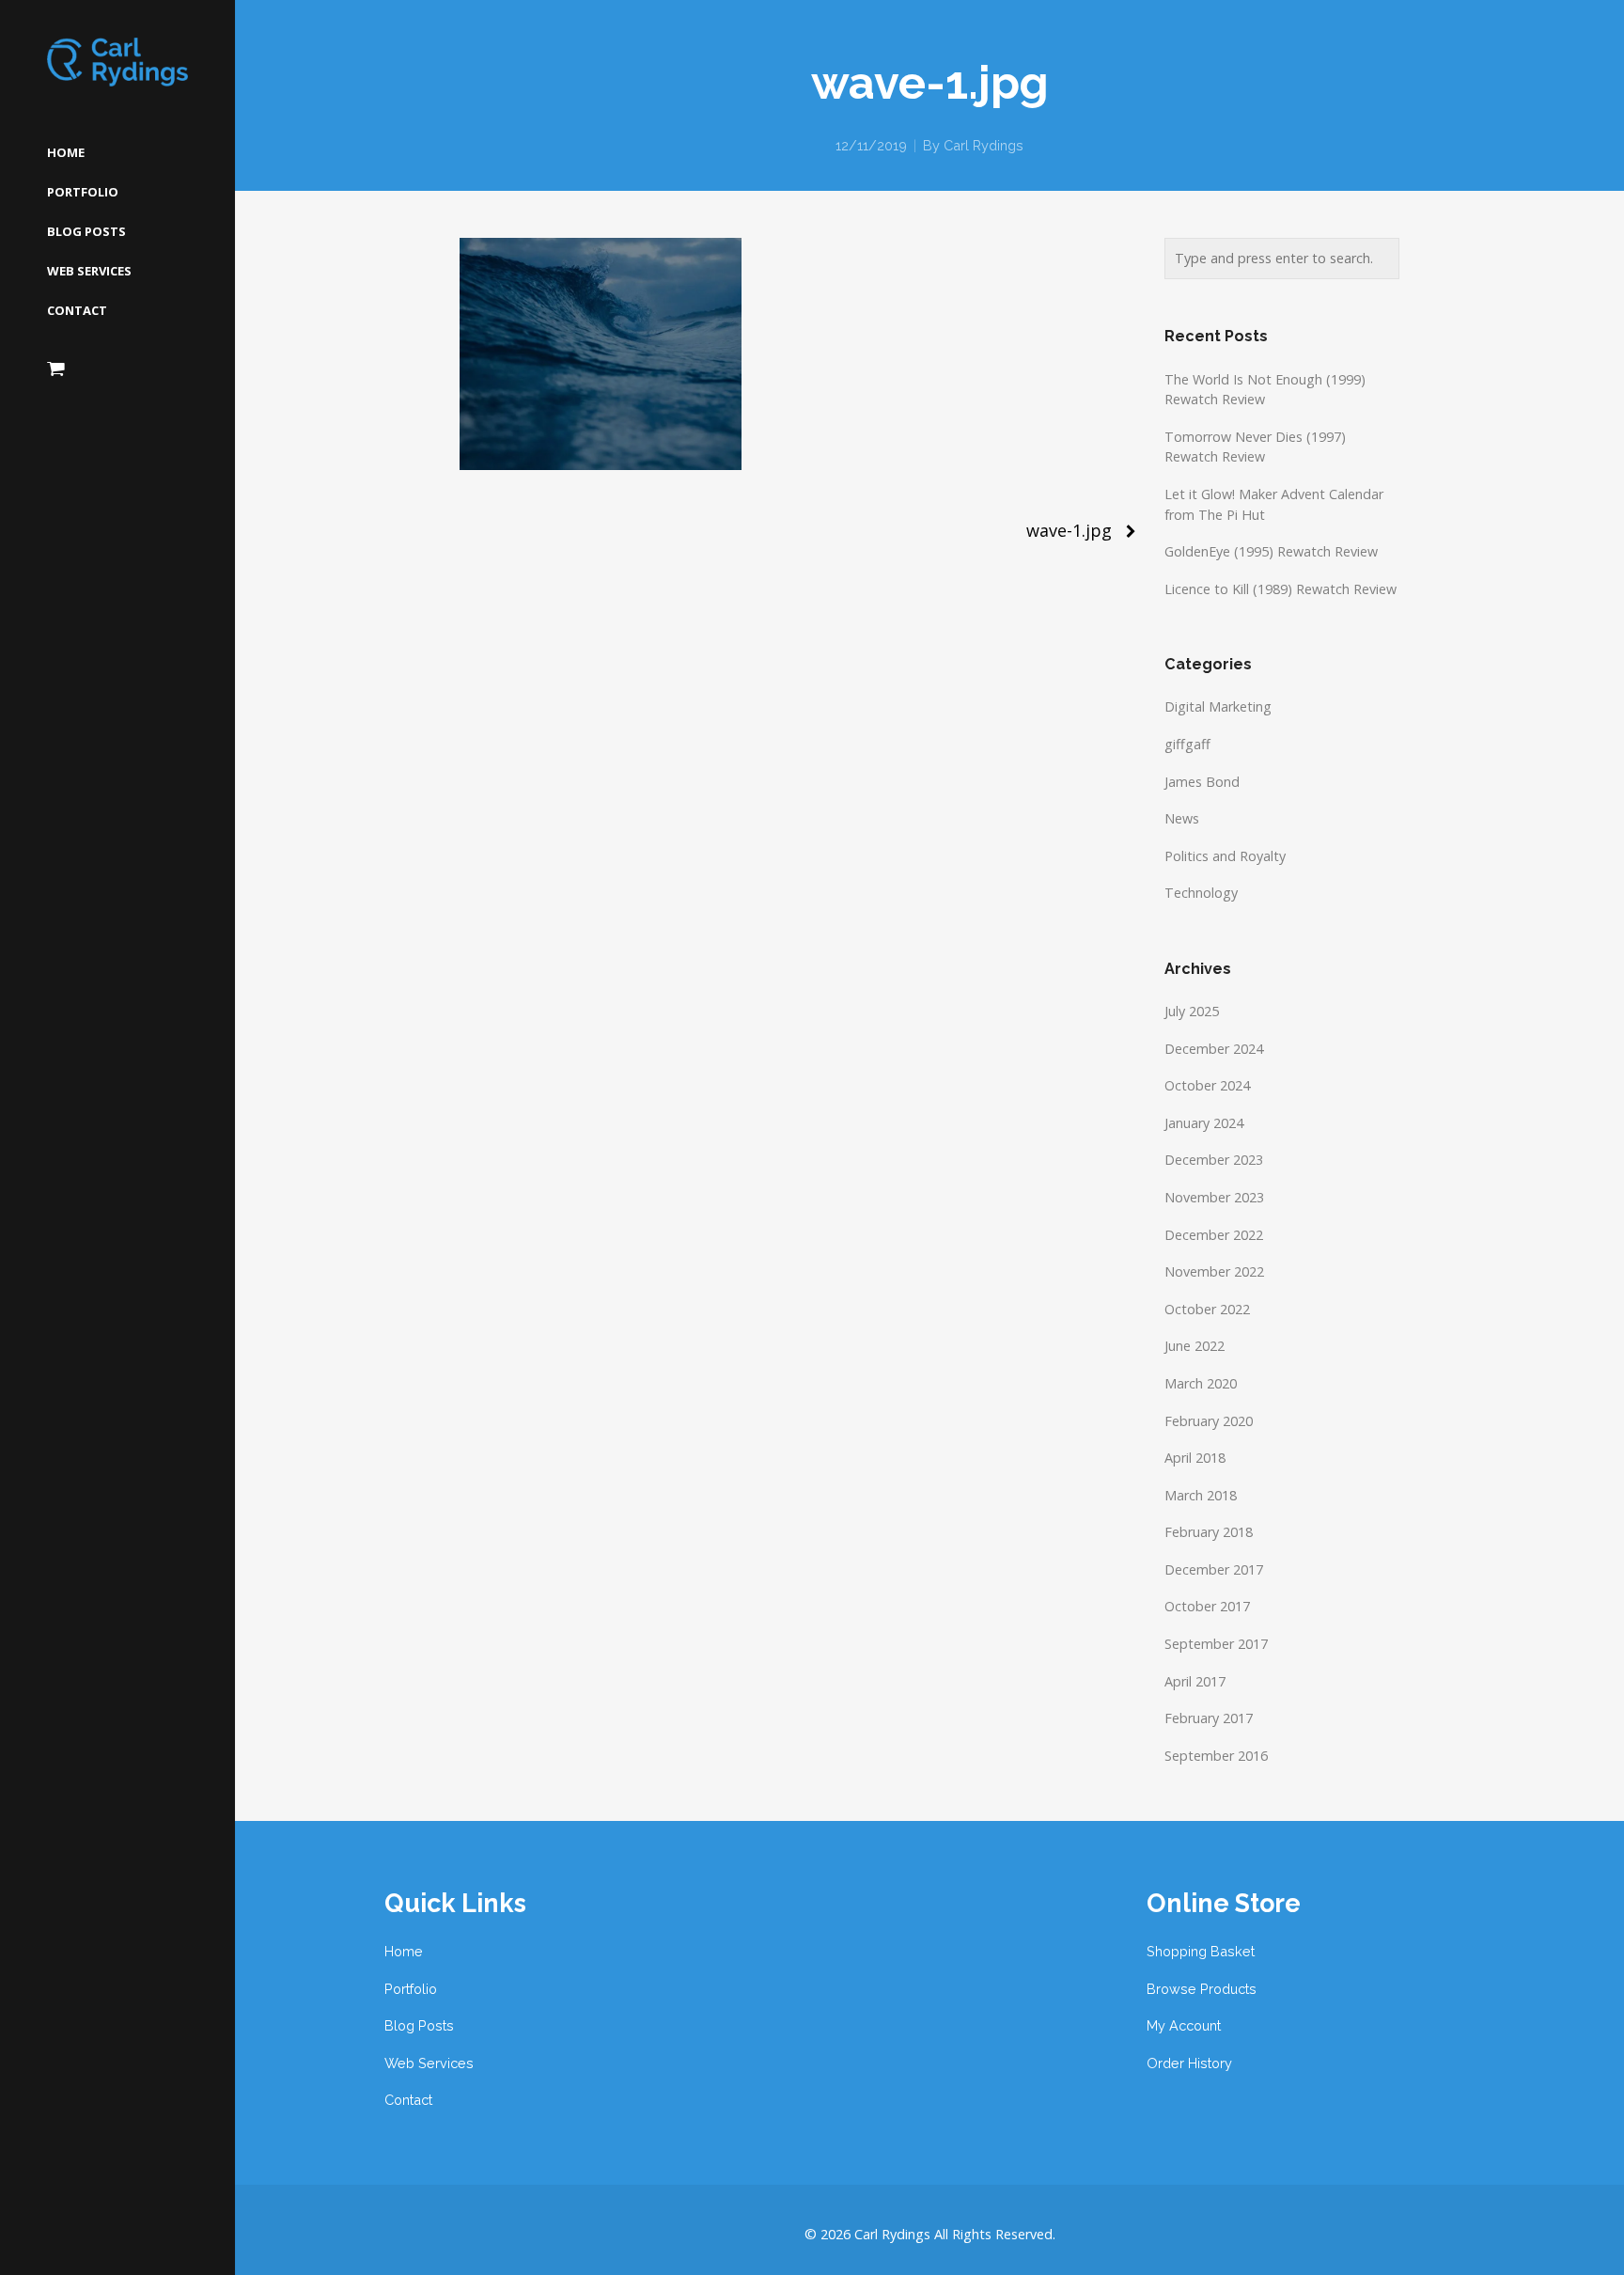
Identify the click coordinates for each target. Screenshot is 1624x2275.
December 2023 (1214, 1160)
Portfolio (411, 1989)
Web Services (429, 2063)
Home (404, 1951)
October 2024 (1207, 1085)
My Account (1184, 2025)
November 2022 (1214, 1271)
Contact (408, 2100)
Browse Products (1202, 1989)
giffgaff (1187, 744)
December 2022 (1214, 1235)
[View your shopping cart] (56, 369)
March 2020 (1201, 1383)
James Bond (1202, 782)
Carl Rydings (984, 145)
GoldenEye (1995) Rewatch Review (1271, 551)
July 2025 (1192, 1011)
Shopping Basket (1201, 1951)
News (1182, 818)
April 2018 (1195, 1458)
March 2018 (1201, 1495)
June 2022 (1195, 1346)
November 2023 (1214, 1197)
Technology (1201, 893)
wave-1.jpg (1069, 530)
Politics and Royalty (1225, 856)
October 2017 (1207, 1606)
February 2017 (1209, 1718)
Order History (1189, 2063)
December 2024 (1214, 1049)
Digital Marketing (1218, 706)
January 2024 (1204, 1123)
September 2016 (1216, 1756)
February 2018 (1209, 1532)
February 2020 (1209, 1421)
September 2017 (1216, 1644)
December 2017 (1214, 1569)
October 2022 (1207, 1309)
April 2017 (1195, 1681)
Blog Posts (419, 2025)
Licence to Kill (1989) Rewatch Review (1280, 589)
